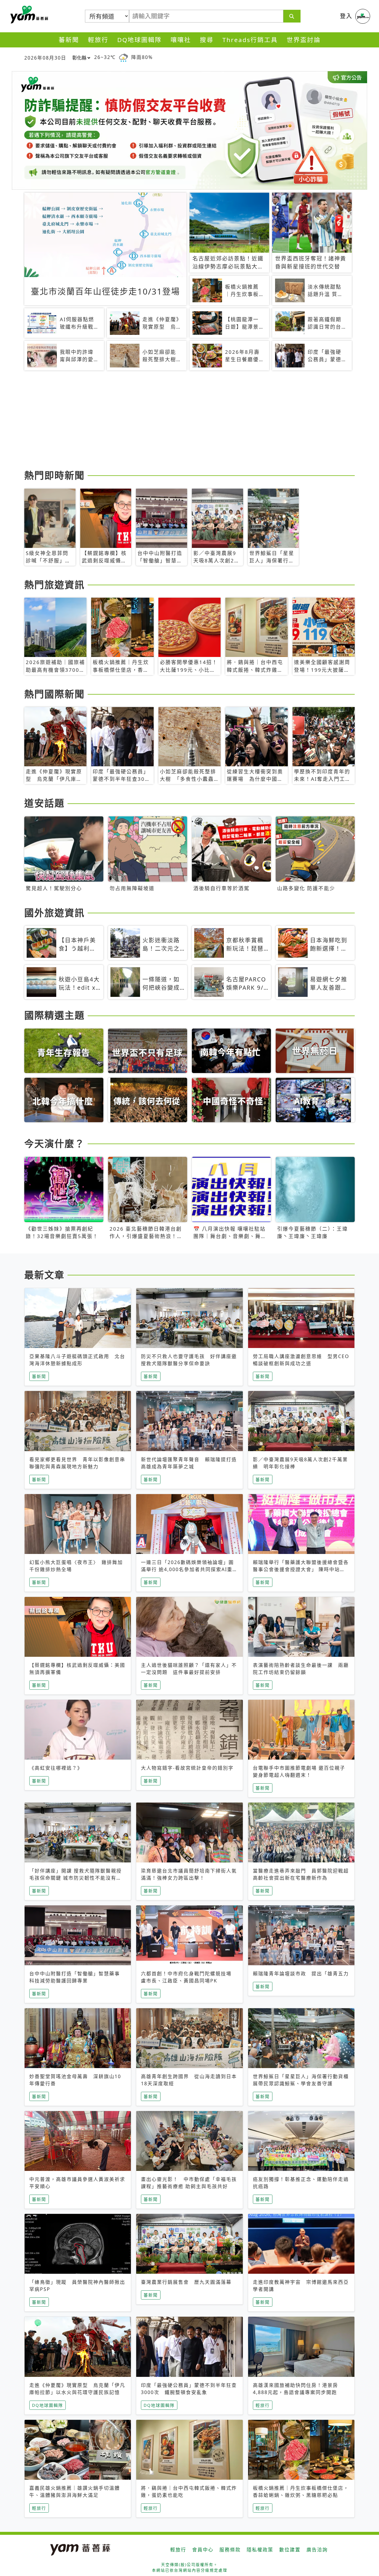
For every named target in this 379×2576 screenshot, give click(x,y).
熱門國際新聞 (54, 694)
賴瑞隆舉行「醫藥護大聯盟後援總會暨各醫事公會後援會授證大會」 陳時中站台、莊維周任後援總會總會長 (301, 1569)
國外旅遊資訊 (54, 913)
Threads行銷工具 (250, 40)
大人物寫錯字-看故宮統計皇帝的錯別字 (187, 1768)
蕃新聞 (69, 40)
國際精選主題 (54, 1015)
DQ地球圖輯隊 (139, 40)
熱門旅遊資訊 (54, 585)
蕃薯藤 (28, 15)
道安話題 (44, 803)
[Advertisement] (189, 421)
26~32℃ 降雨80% (123, 57)
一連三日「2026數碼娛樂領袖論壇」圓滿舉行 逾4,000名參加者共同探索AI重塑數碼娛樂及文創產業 (189, 1569)
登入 (346, 16)
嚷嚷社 (181, 40)
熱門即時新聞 (54, 475)
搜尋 (207, 40)
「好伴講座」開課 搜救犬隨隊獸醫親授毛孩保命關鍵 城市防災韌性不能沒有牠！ (76, 1878)
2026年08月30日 (45, 58)
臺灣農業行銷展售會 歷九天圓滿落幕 (186, 2282)
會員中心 (203, 2550)
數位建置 (290, 2550)
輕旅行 (98, 40)
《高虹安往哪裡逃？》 (56, 1768)
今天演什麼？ (54, 1143)
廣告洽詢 (317, 2550)
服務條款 (230, 2550)
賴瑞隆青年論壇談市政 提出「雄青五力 (301, 1974)
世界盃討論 (304, 40)
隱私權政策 (260, 2550)
